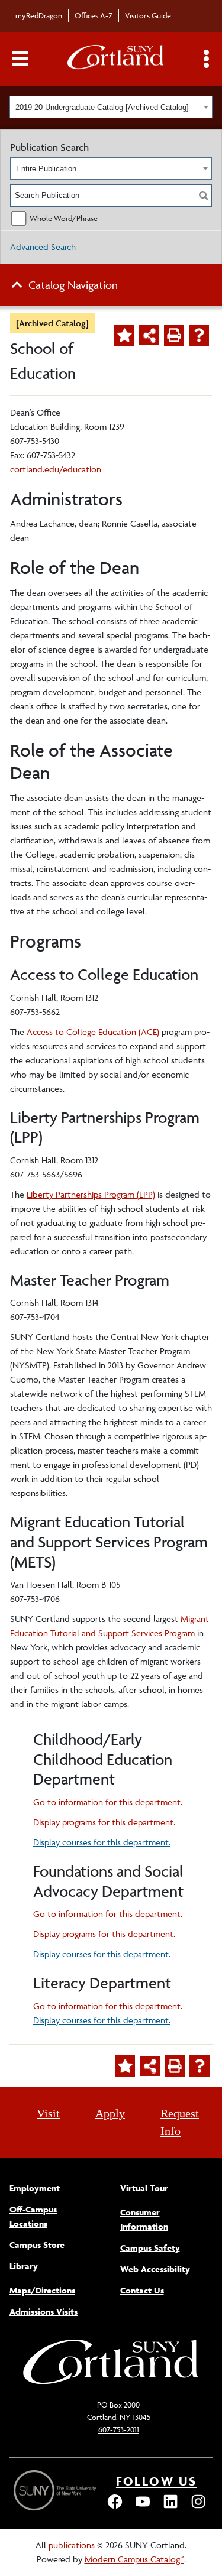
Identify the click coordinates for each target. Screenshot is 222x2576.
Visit (48, 2113)
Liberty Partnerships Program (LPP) (91, 1194)
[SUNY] (56, 2491)
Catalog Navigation (73, 285)
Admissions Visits (44, 2311)
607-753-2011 (119, 2429)
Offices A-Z (94, 15)
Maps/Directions (42, 2290)
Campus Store (37, 2245)
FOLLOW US (157, 2481)
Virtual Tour (144, 2188)
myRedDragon (39, 15)
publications (72, 2545)
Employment (35, 2188)
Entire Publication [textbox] (46, 169)
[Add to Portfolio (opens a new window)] (124, 335)
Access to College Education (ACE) (93, 1032)
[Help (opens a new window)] (199, 335)
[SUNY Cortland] (111, 2383)
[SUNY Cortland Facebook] (115, 2507)
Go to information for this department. (108, 1802)
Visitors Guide (148, 15)
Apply (110, 2113)
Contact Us (142, 2290)
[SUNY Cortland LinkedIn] (170, 2507)
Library (24, 2266)
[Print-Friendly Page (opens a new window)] (174, 335)
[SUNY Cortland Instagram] (198, 2507)
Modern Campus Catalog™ (134, 2559)
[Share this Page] (149, 335)
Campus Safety (150, 2248)
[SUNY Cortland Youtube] (143, 2507)
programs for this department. (104, 1822)
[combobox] (111, 107)
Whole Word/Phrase (64, 218)
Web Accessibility (155, 2269)
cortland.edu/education (56, 469)
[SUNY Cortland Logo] (116, 59)
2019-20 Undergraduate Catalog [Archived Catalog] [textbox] (102, 107)
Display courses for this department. (102, 1842)
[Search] (204, 196)
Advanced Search (43, 247)
